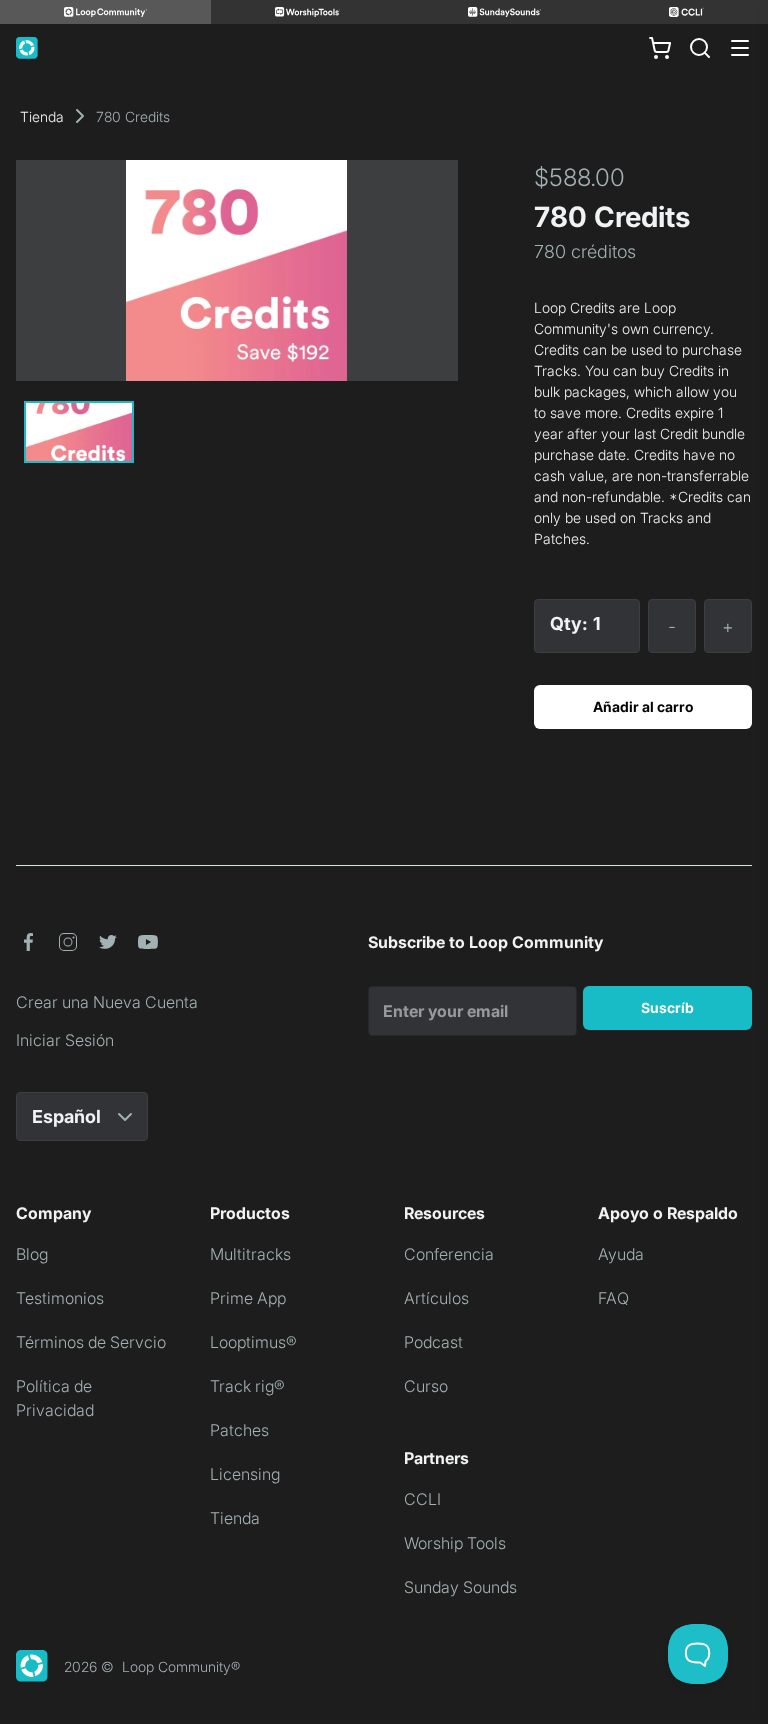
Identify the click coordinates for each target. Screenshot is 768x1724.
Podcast (433, 1342)
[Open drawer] (740, 48)
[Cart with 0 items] (660, 48)
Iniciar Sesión (65, 1040)
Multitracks (250, 1254)
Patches (239, 1430)
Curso (426, 1386)
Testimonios (60, 1298)
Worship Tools (455, 1543)
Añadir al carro (643, 706)
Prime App (248, 1298)
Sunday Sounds (460, 1587)
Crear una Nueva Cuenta (107, 1002)
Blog (32, 1254)
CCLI (422, 1499)
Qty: (569, 623)
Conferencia (449, 1254)
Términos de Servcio (91, 1342)
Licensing (245, 1474)
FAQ (613, 1298)
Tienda (42, 116)
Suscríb (667, 1007)
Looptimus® (253, 1342)
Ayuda (621, 1254)
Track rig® (247, 1386)
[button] (28, 942)
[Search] (700, 48)
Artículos (436, 1298)
